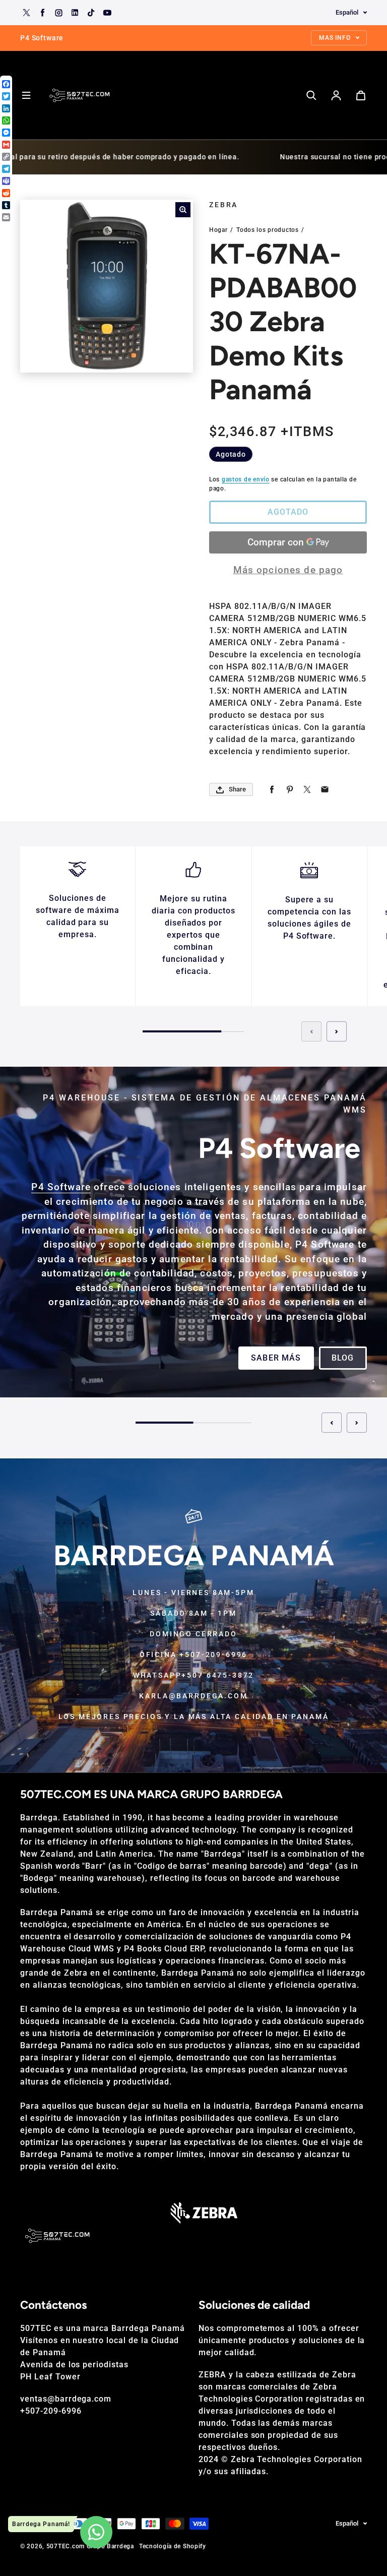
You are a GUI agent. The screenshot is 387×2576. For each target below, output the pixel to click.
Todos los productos (268, 230)
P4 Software (61, 1187)
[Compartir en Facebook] (272, 790)
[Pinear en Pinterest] (289, 790)
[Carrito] (361, 95)
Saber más (276, 1358)
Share (237, 789)
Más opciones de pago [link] (288, 570)
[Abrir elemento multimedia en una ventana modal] (183, 210)
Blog (343, 1358)
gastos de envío (246, 479)
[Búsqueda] (311, 95)
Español (347, 12)
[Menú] (26, 95)
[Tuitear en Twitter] (307, 790)
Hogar (218, 230)
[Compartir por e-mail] (325, 790)
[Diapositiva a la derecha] (337, 1031)
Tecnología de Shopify (173, 2546)
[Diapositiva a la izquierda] (311, 1031)
